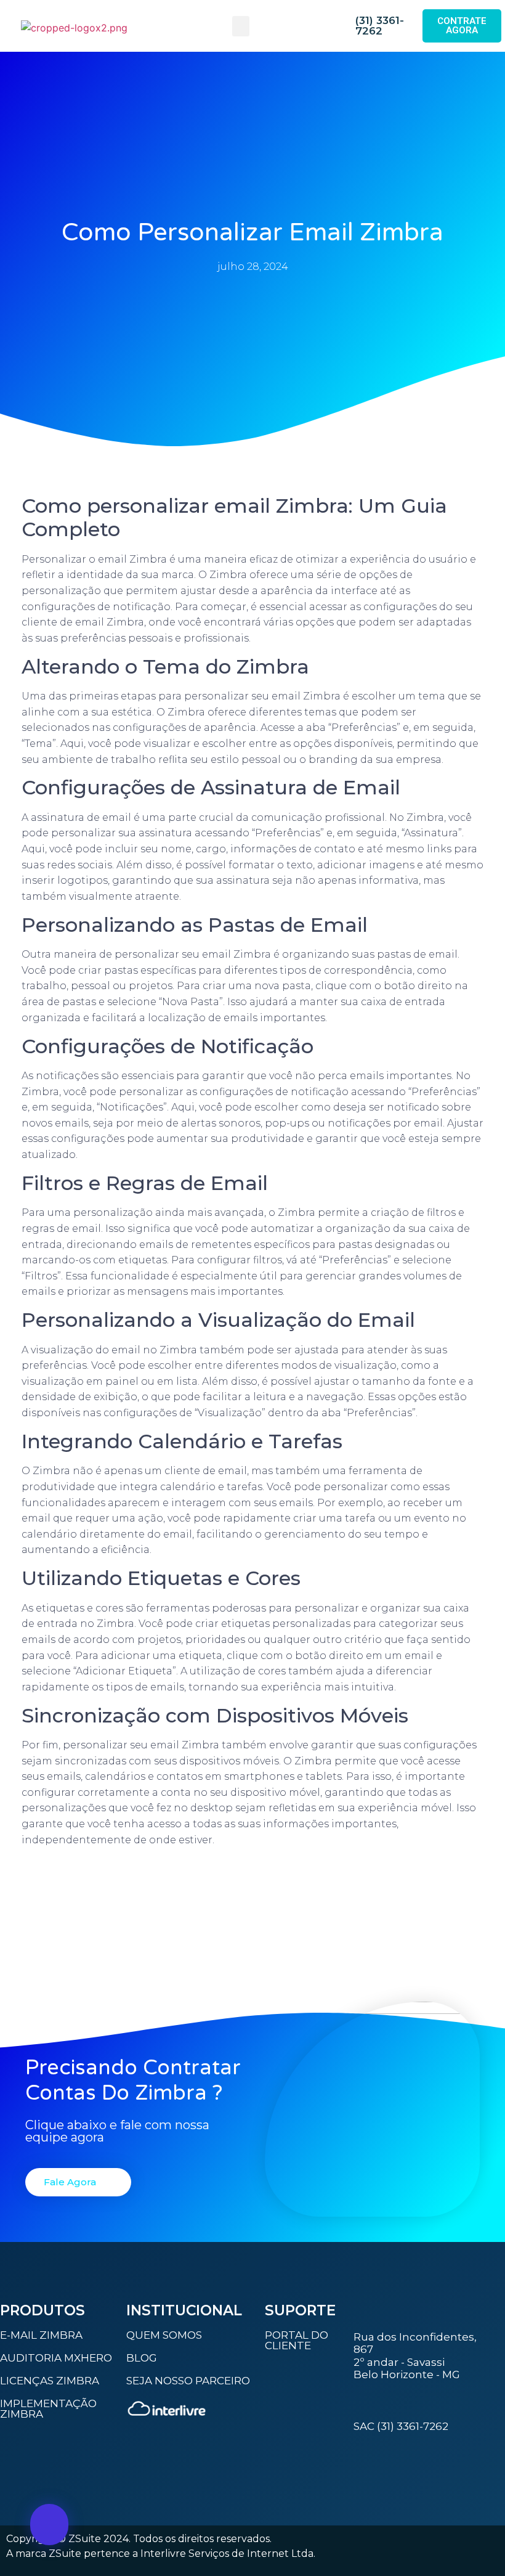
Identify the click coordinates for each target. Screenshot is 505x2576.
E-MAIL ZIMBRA (41, 2335)
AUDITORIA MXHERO (56, 2358)
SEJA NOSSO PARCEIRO (188, 2381)
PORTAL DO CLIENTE (297, 2340)
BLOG (142, 2358)
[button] (241, 26)
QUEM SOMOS (164, 2335)
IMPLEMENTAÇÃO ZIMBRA (48, 2409)
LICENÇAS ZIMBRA (50, 2381)
